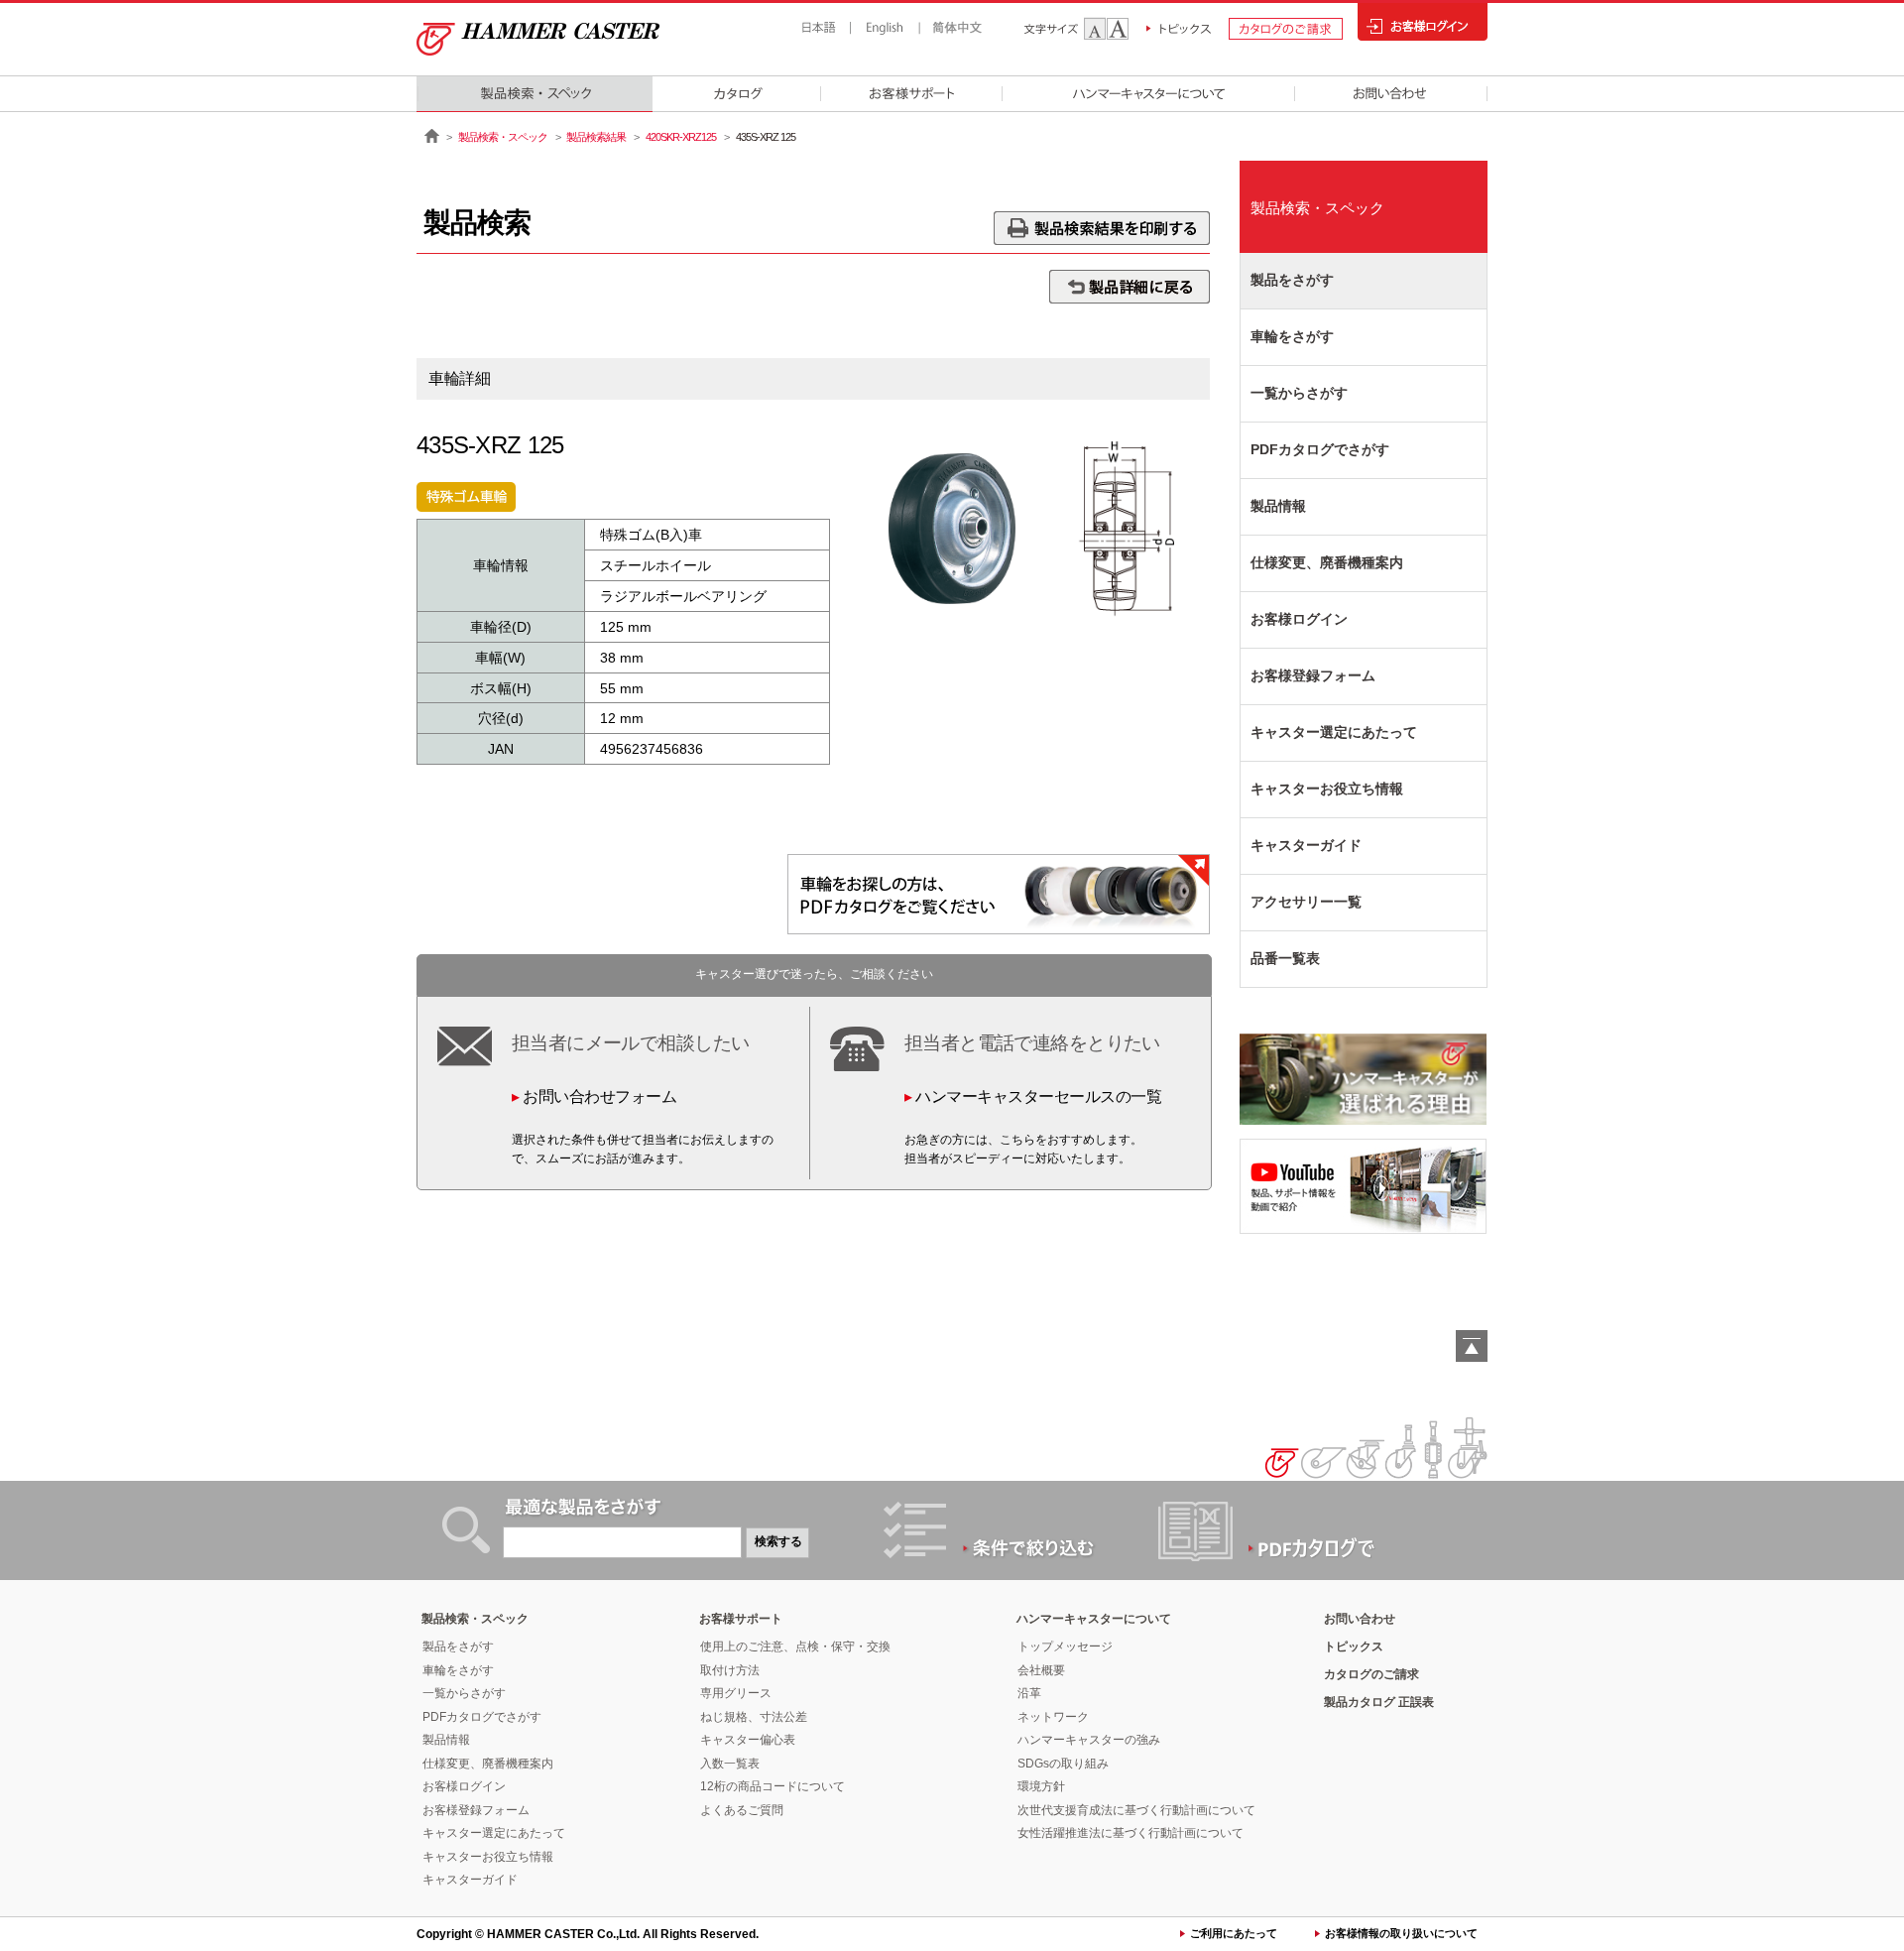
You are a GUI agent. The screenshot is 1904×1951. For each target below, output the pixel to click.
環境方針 (1041, 1786)
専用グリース (736, 1693)
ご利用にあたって (1234, 1933)
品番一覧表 (1285, 958)
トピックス (1354, 1646)
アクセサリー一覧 (1306, 902)
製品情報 (1278, 506)
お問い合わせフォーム (599, 1097)
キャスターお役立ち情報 (1327, 789)
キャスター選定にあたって (1334, 732)
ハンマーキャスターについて (1094, 1619)
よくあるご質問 (742, 1810)
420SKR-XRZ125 (681, 137)
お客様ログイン (1299, 619)
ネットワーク (1053, 1717)
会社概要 (1041, 1670)
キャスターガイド (1306, 845)
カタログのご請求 (1371, 1674)
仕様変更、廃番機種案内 (1327, 562)
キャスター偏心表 (748, 1740)
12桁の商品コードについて (773, 1786)
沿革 (1029, 1693)
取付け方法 (730, 1670)
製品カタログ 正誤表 (1379, 1702)
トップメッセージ (1065, 1646)
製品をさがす (1292, 280)
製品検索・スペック (503, 137)
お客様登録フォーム (1313, 675)
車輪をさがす (1292, 336)
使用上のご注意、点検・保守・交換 (795, 1646)
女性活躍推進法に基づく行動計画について (1130, 1833)
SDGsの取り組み (1063, 1764)
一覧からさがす (1299, 393)
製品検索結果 (596, 137)
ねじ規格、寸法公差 (754, 1717)
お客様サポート (741, 1619)
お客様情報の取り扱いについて (1401, 1933)
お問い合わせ (1360, 1619)
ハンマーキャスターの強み (1089, 1740)
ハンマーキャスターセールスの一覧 (1038, 1097)
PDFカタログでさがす (1320, 449)
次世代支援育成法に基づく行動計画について (1136, 1810)
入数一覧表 (730, 1764)
